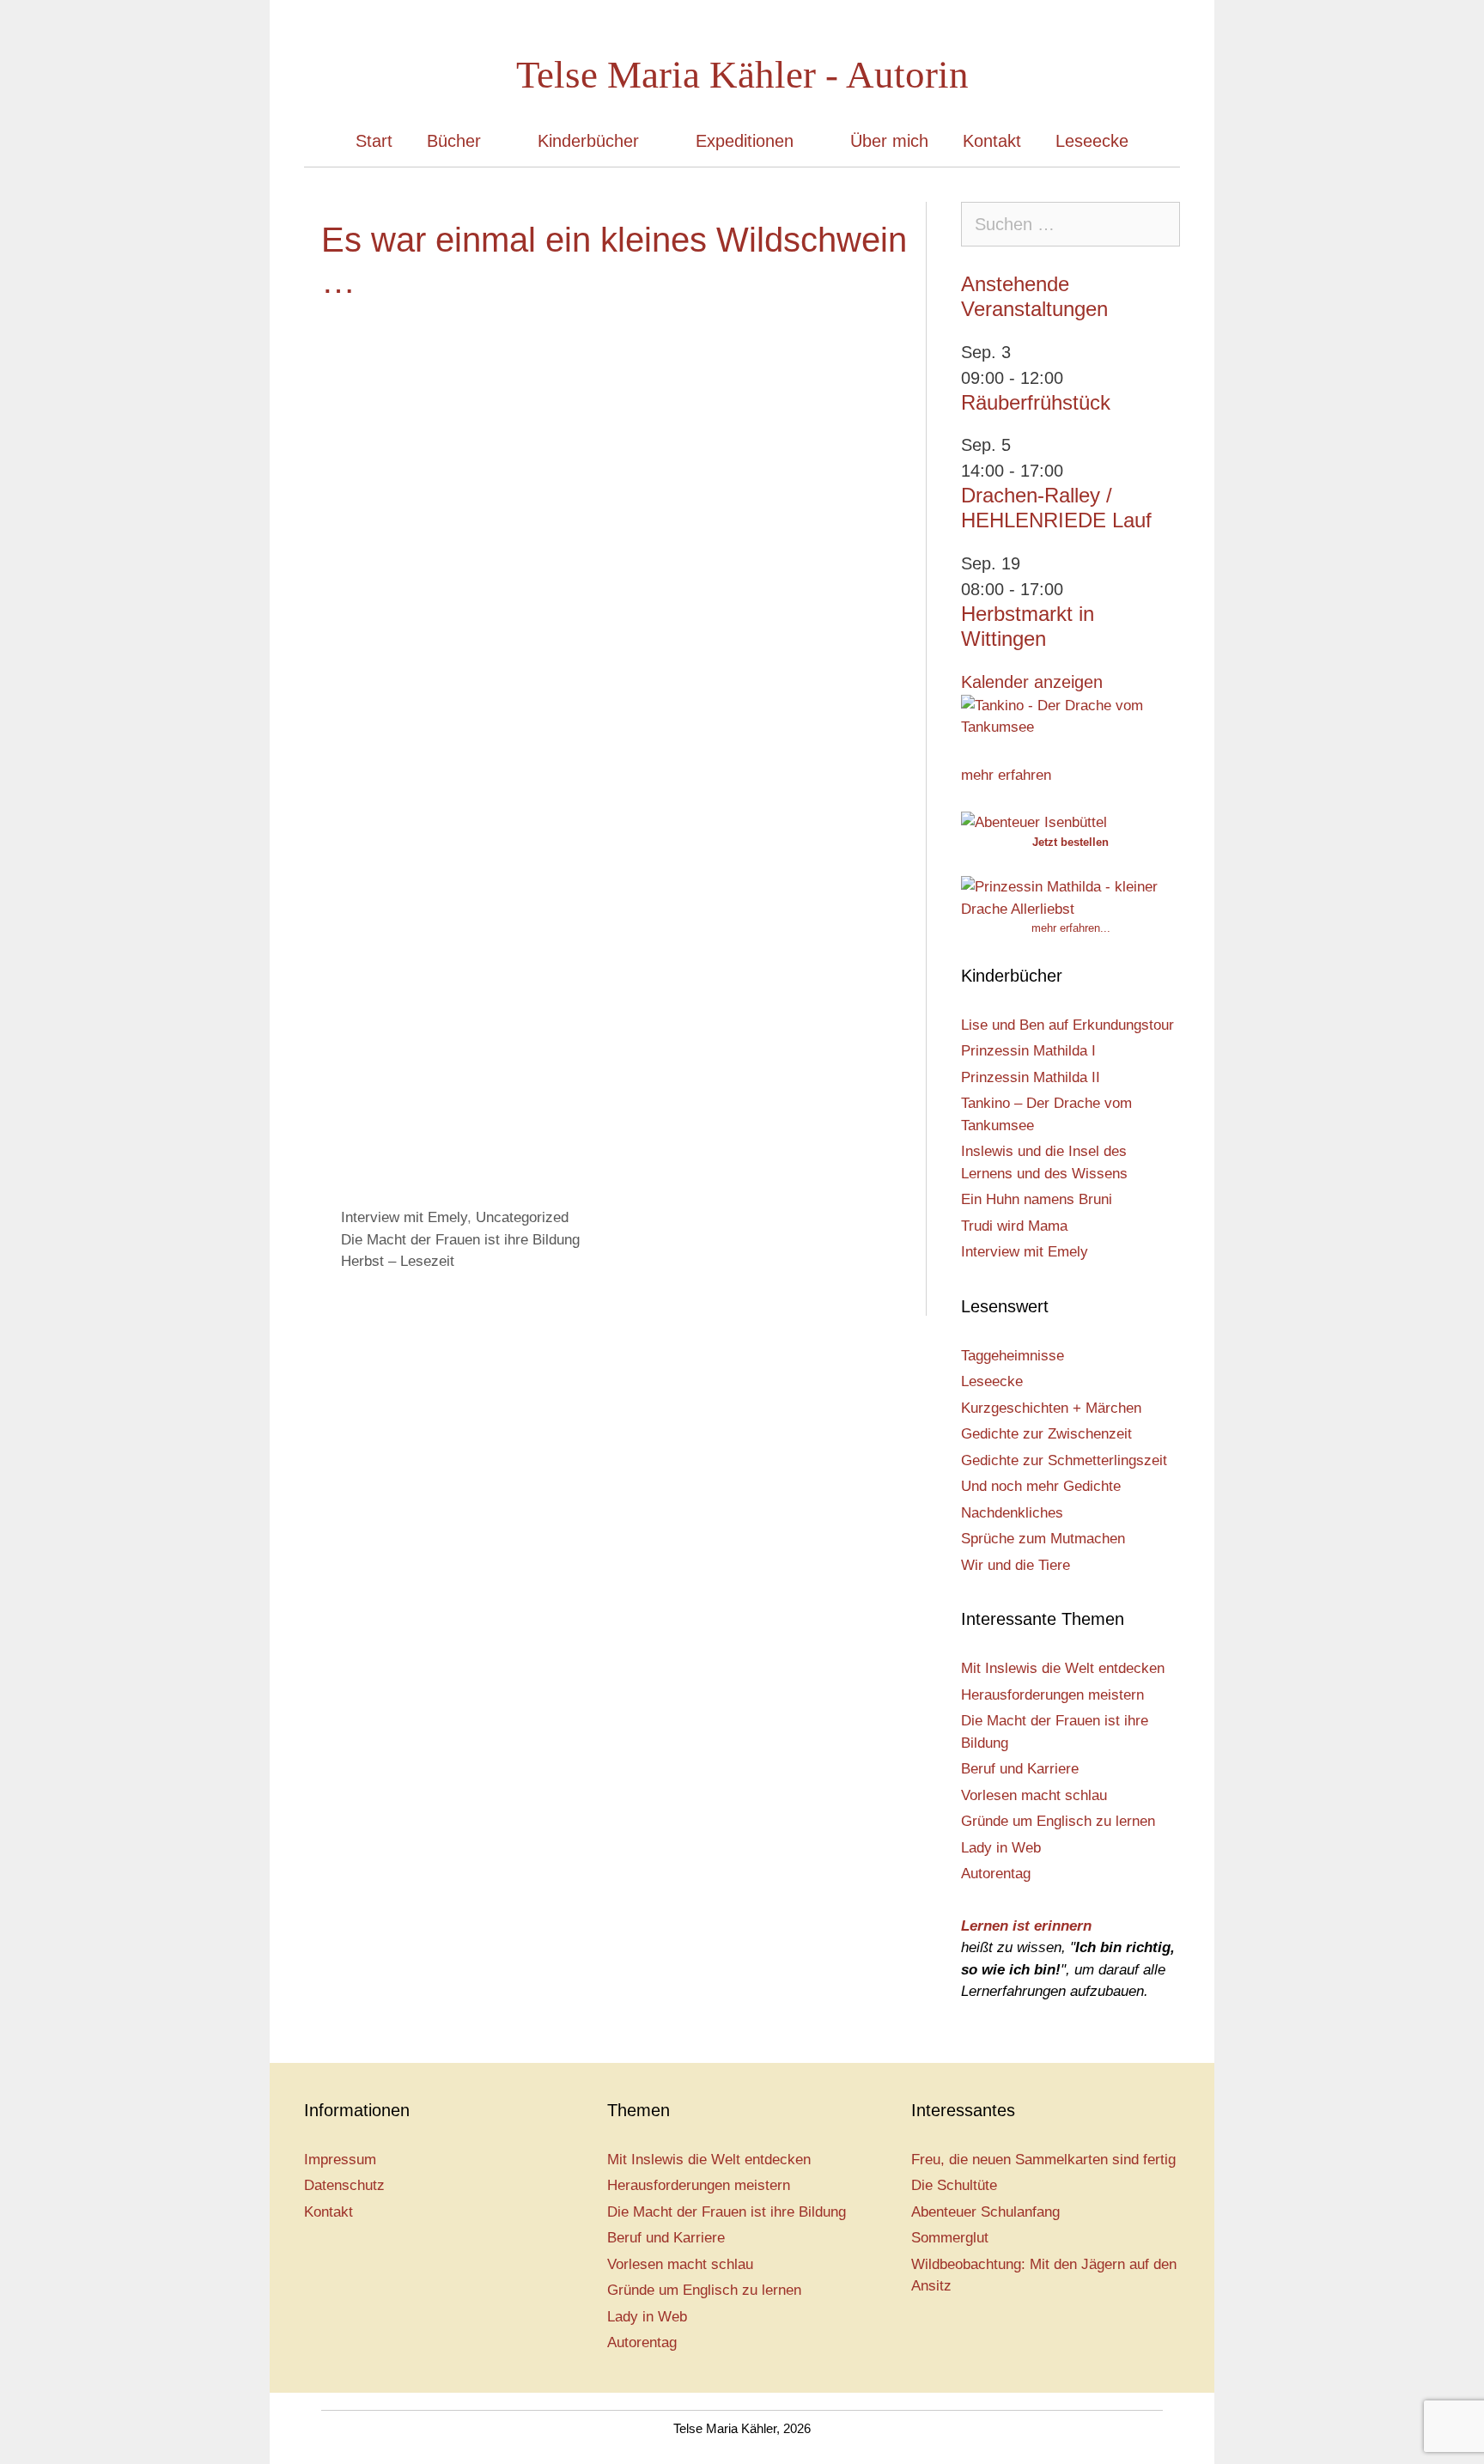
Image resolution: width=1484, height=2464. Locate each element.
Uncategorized (522, 1217)
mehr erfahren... (1071, 928)
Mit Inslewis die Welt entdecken (1063, 1668)
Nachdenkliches (1012, 1513)
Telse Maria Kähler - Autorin (742, 75)
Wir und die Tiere (1016, 1565)
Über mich (889, 141)
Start (374, 141)
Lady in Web (1001, 1848)
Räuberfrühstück (1036, 402)
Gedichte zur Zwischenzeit (1046, 1434)
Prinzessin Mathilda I (1028, 1051)
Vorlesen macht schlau (1034, 1795)
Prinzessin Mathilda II (1031, 1077)
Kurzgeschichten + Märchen (1051, 1408)
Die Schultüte (954, 2185)
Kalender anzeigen (1032, 682)
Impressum (340, 2160)
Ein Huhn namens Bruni (1037, 1199)
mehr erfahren (1006, 775)
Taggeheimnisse (1013, 1356)
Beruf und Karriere (1020, 1769)
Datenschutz (344, 2185)
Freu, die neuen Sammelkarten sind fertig (1043, 2160)
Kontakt (992, 141)
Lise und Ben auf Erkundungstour (1067, 1025)
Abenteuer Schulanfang (985, 2212)
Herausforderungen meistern (1052, 1695)
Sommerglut (950, 2238)
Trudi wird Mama (1014, 1226)
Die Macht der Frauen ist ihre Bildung (460, 1240)
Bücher (454, 141)
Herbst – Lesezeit (398, 1261)
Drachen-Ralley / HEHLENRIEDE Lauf (1056, 508)
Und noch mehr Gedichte (1041, 1486)
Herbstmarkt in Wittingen (1028, 626)
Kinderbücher (588, 141)
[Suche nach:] (1070, 225)
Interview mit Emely (404, 1217)
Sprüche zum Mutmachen (1043, 1539)
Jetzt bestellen (1070, 842)
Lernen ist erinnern (1026, 1926)
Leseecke (1092, 141)
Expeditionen (745, 141)
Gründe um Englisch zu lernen (1058, 1821)
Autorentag (996, 1874)
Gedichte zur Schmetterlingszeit (1064, 1460)
